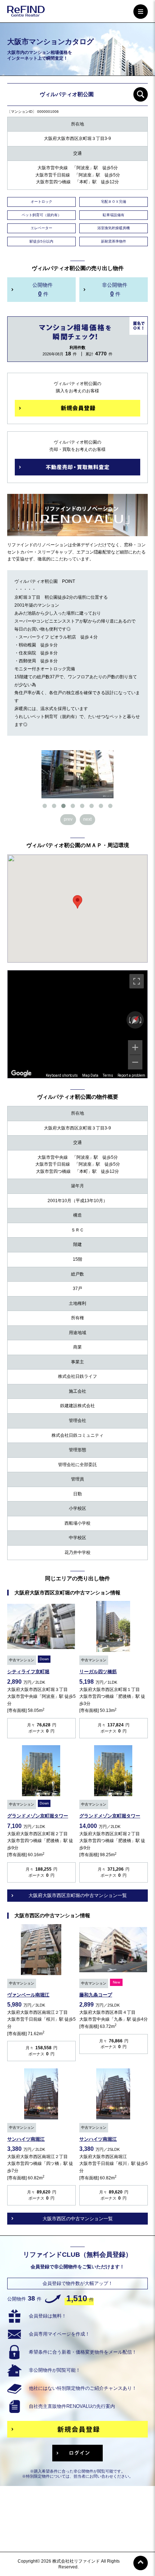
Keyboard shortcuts (62, 1075)
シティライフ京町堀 (28, 1672)
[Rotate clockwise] (141, 1020)
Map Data (90, 1075)
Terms (108, 1075)
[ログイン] (77, 2453)
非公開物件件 (115, 289)
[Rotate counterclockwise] (129, 1020)
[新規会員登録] (77, 408)
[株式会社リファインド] (26, 12)
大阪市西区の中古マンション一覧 (78, 2219)
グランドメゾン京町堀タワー (38, 1816)
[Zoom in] (135, 1047)
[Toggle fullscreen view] (137, 981)
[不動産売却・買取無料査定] (77, 467)
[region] (77, 1024)
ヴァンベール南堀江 (28, 1995)
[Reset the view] (135, 1020)
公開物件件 (43, 289)
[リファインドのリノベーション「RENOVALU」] (77, 532)
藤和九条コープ (96, 1995)
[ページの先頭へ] (141, 2563)
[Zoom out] (135, 1062)
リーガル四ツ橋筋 (98, 1672)
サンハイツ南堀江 (26, 2139)
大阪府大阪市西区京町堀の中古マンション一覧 (78, 1895)
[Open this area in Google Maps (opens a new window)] (21, 1073)
